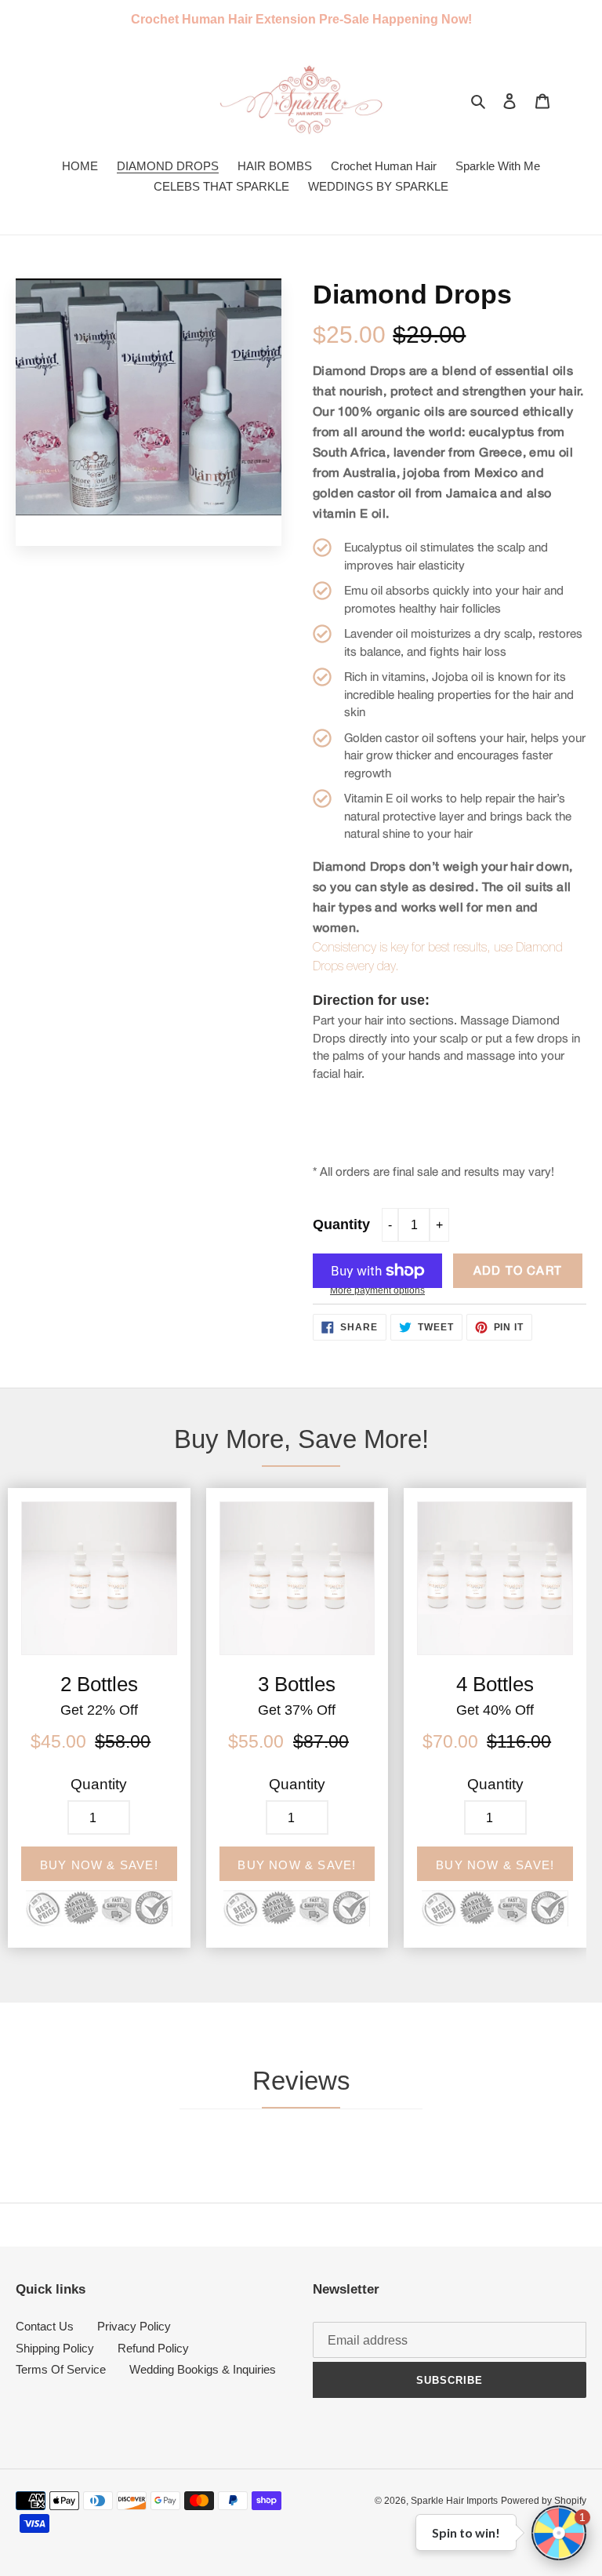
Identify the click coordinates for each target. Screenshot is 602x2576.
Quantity (341, 1224)
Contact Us (45, 2326)
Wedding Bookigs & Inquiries (203, 2369)
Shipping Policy (55, 2348)
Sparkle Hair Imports (454, 2501)
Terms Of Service (61, 2369)
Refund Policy (153, 2348)
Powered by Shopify (544, 2501)
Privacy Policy (134, 2326)
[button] (559, 2533)
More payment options (377, 1290)
